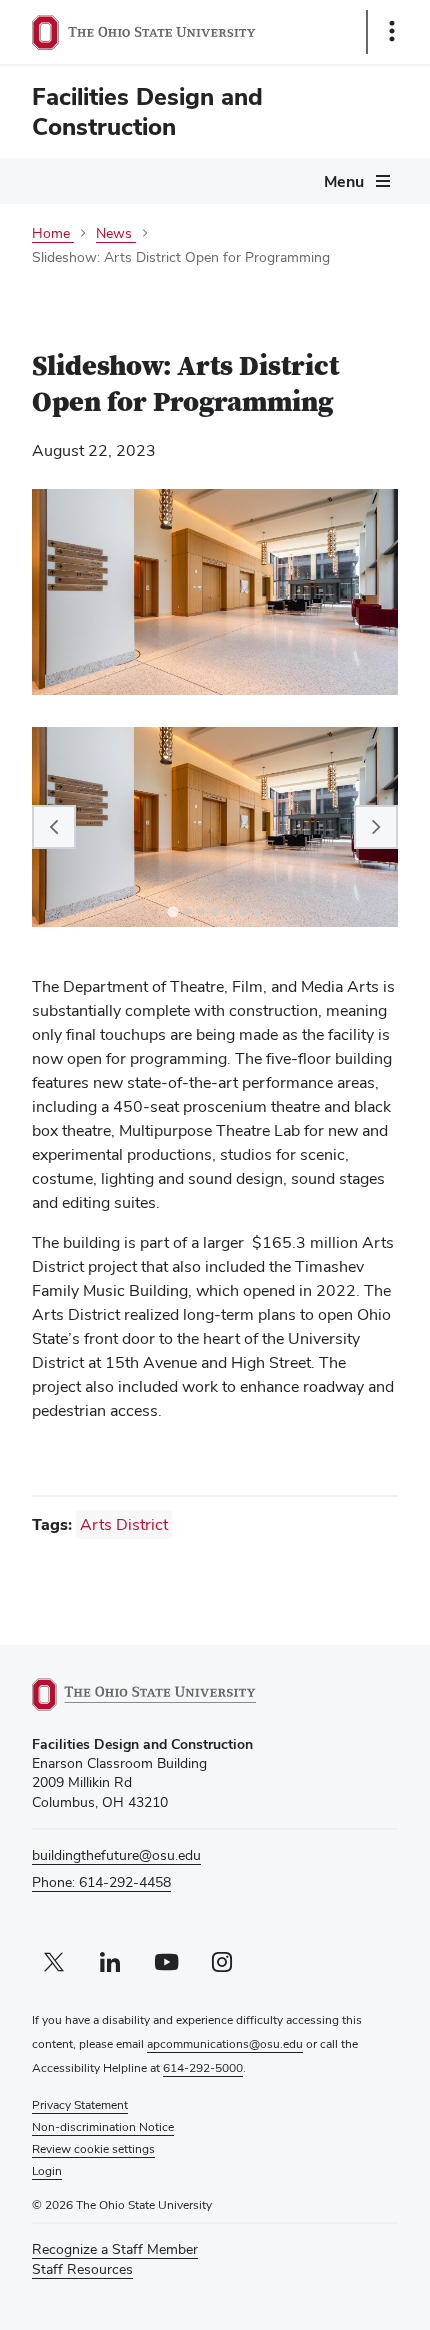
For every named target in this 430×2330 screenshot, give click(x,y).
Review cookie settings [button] (93, 2149)
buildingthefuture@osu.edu (116, 1855)
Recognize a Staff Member (115, 2249)
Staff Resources (82, 2269)
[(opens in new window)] (167, 1694)
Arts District (124, 1524)
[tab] (172, 911)
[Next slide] (376, 827)
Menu (344, 181)
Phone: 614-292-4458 (101, 1882)
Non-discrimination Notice (103, 2127)
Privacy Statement (80, 2105)
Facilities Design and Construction (147, 111)
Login (47, 2171)
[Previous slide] (54, 827)
